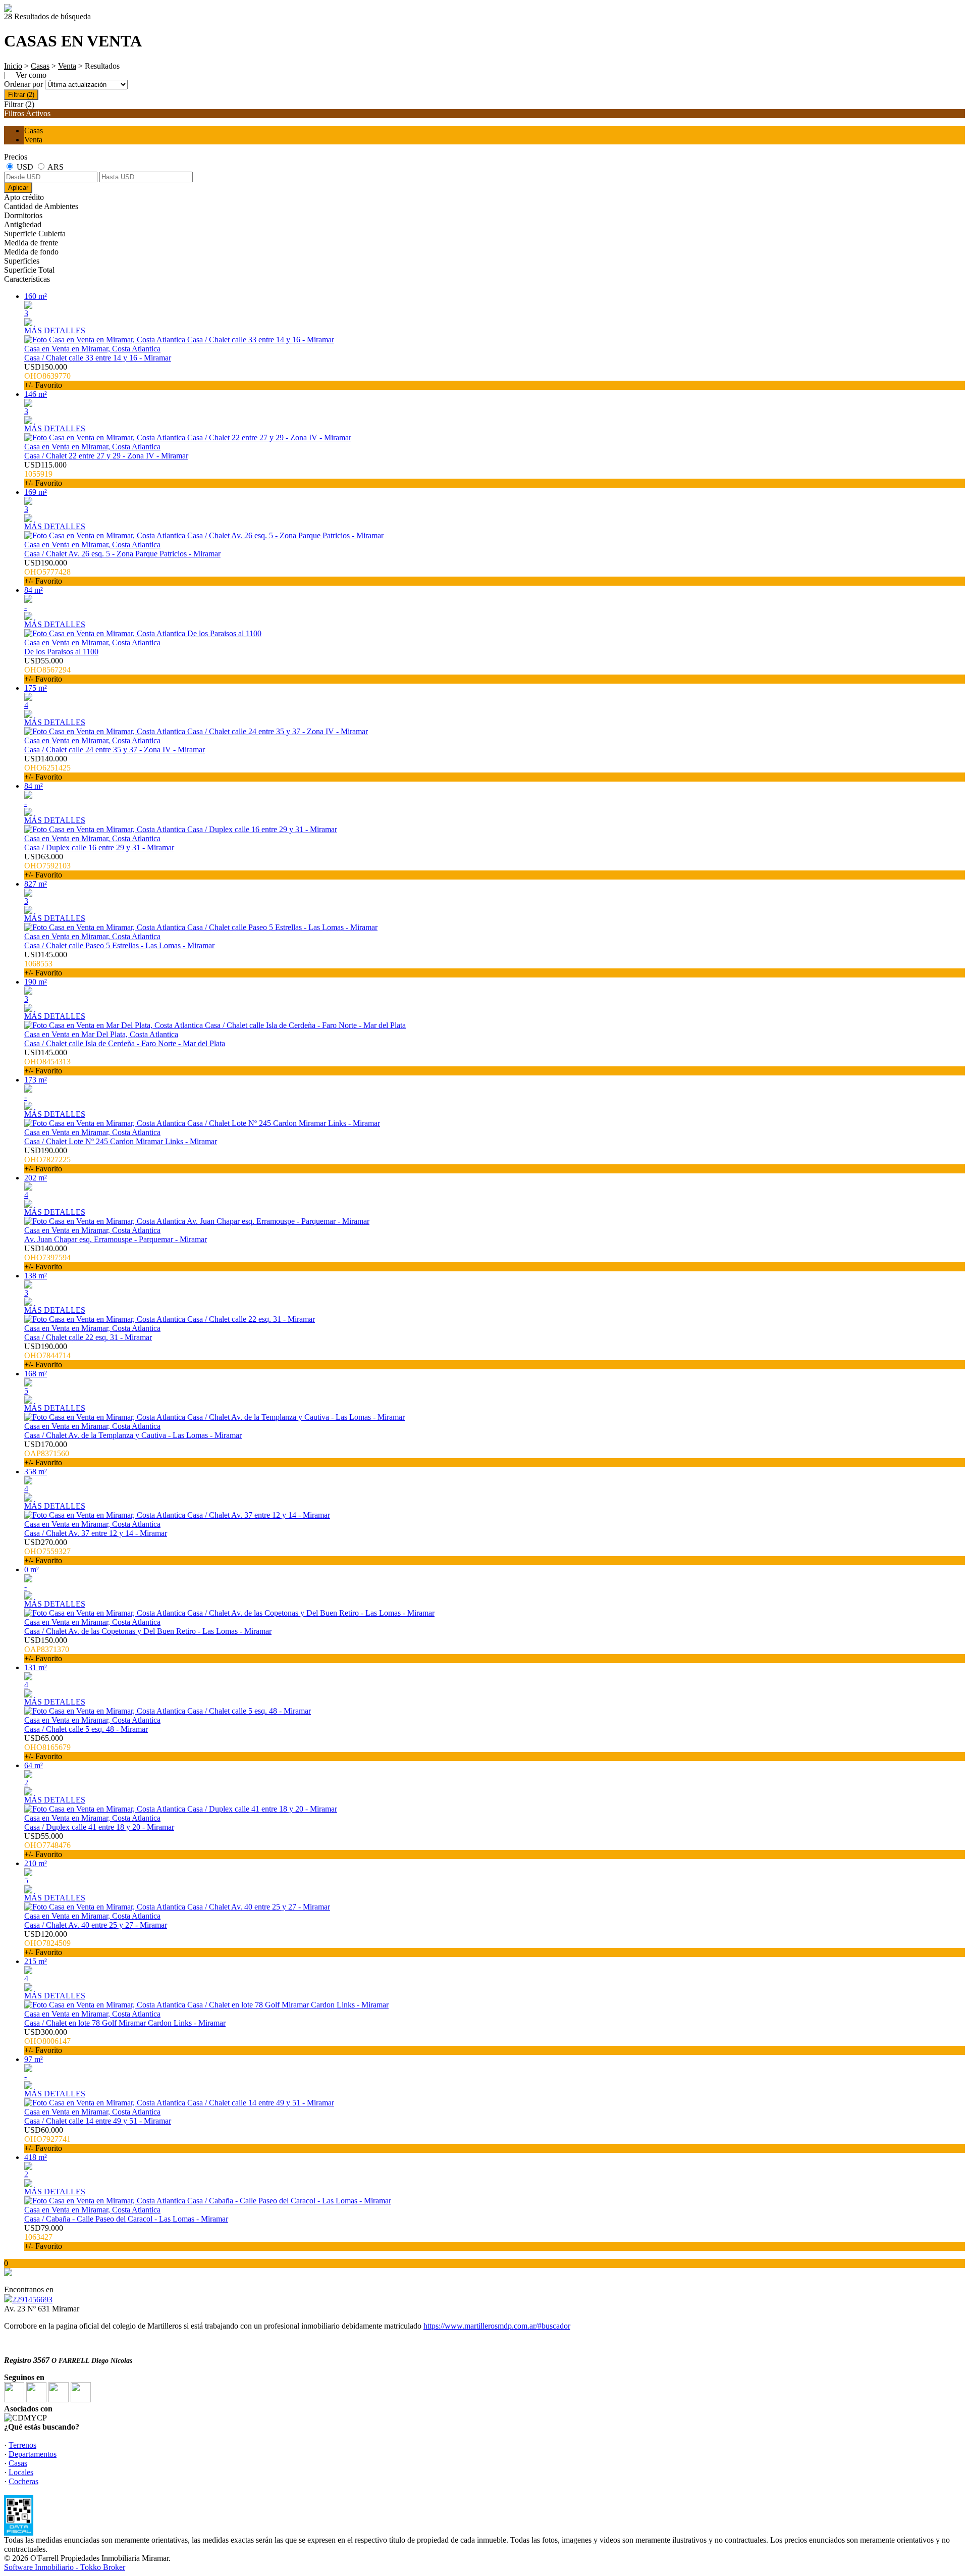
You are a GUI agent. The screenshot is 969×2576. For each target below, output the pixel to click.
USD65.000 (47, 1747)
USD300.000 (47, 2041)
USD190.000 (47, 572)
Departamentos (33, 2454)
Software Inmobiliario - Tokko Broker (65, 2567)
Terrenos (22, 2445)
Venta (67, 66)
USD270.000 (47, 1551)
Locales (21, 2472)
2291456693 (32, 2300)
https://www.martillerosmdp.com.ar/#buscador (497, 2326)
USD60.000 (47, 2139)
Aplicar (18, 188)
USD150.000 (47, 376)
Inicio (13, 66)
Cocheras (23, 2481)
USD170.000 (47, 1453)
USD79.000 (44, 2237)
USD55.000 (47, 670)
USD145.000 (46, 964)
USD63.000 (47, 866)
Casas (40, 66)
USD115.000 (45, 474)
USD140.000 (47, 768)
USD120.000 (47, 1943)
